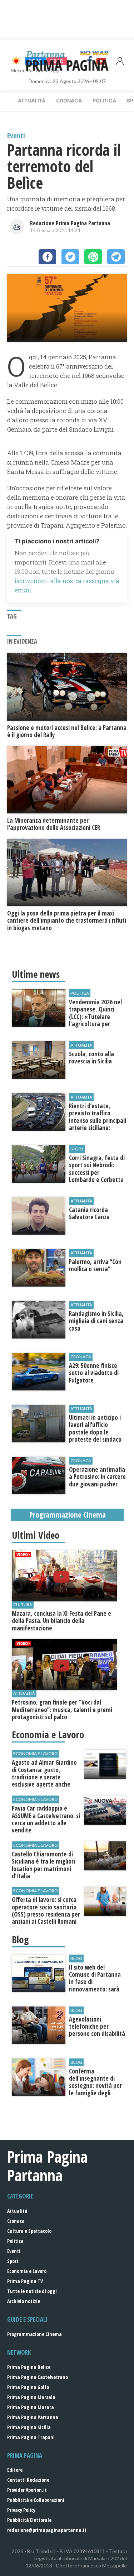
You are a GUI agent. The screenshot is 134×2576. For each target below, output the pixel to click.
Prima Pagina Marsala (31, 2397)
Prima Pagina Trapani (31, 2437)
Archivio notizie (24, 2301)
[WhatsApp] (93, 257)
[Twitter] (70, 257)
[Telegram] (116, 257)
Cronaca (69, 100)
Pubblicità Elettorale (29, 2520)
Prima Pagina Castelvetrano (38, 2377)
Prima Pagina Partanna (33, 2417)
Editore (15, 2470)
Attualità (32, 100)
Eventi (14, 2251)
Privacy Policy (21, 2510)
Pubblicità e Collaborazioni (36, 2500)
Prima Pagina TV (25, 2281)
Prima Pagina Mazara (31, 2407)
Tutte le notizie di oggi (32, 2291)
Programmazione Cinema (34, 2334)
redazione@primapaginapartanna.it (47, 2530)
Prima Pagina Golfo (28, 2387)
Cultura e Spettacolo (29, 2231)
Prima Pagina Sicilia (29, 2427)
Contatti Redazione (28, 2480)
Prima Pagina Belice (29, 2367)
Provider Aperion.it (27, 2490)
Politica (104, 100)
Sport (13, 2261)
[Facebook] (47, 257)
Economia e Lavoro (27, 2271)
